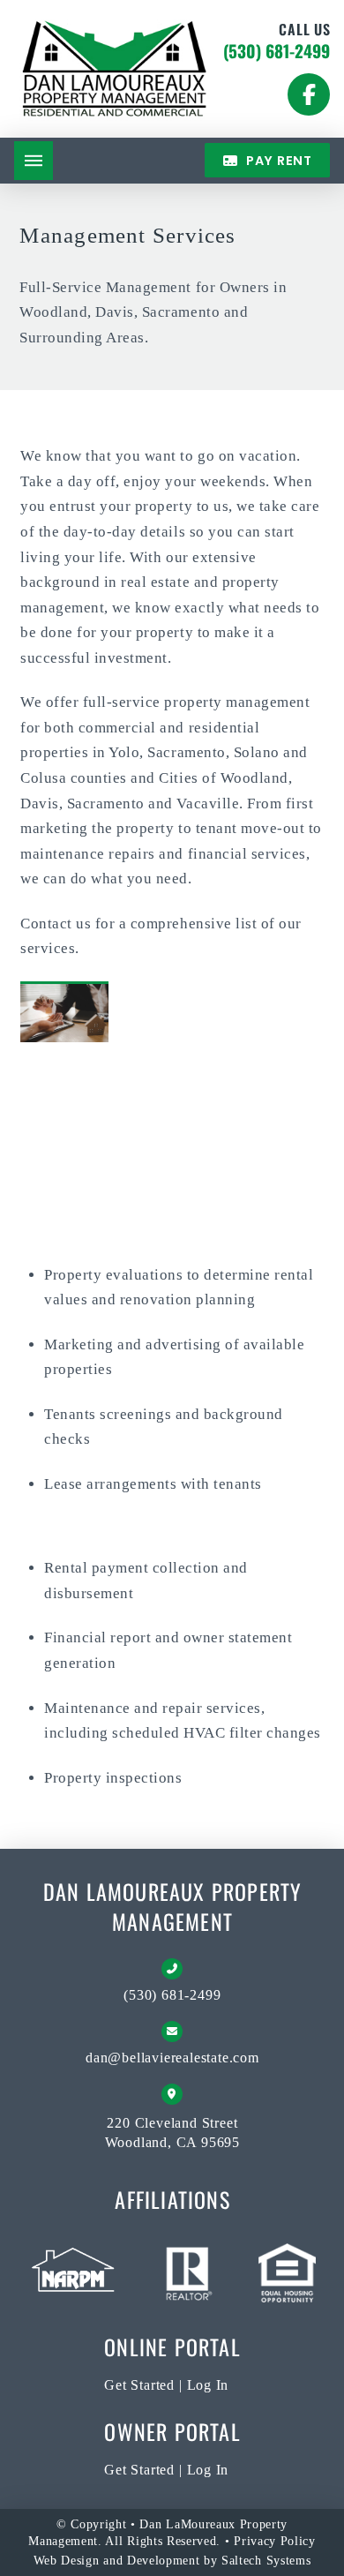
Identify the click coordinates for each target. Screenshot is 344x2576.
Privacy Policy (275, 2541)
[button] (34, 161)
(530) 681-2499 (277, 51)
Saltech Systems (266, 2561)
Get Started (139, 2385)
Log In (208, 2385)
